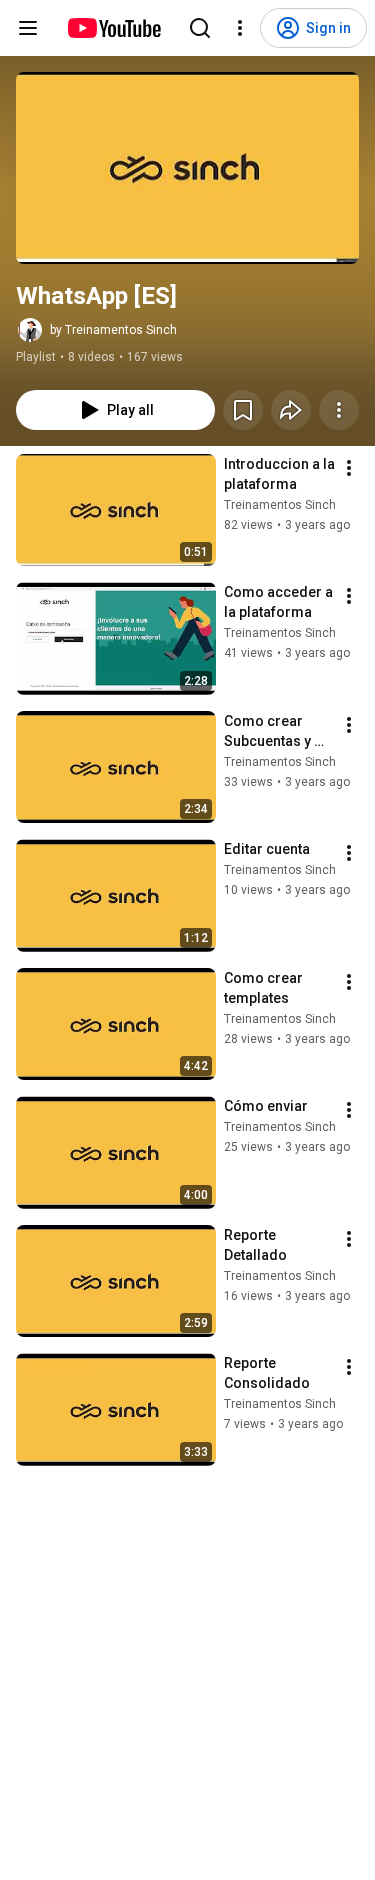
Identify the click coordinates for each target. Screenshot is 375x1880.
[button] (187, 168)
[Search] (200, 28)
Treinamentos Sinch (280, 505)
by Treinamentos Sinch (113, 330)
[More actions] (339, 410)
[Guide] (28, 28)
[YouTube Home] (113, 28)
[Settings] (240, 28)
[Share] (291, 410)
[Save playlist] (243, 410)
